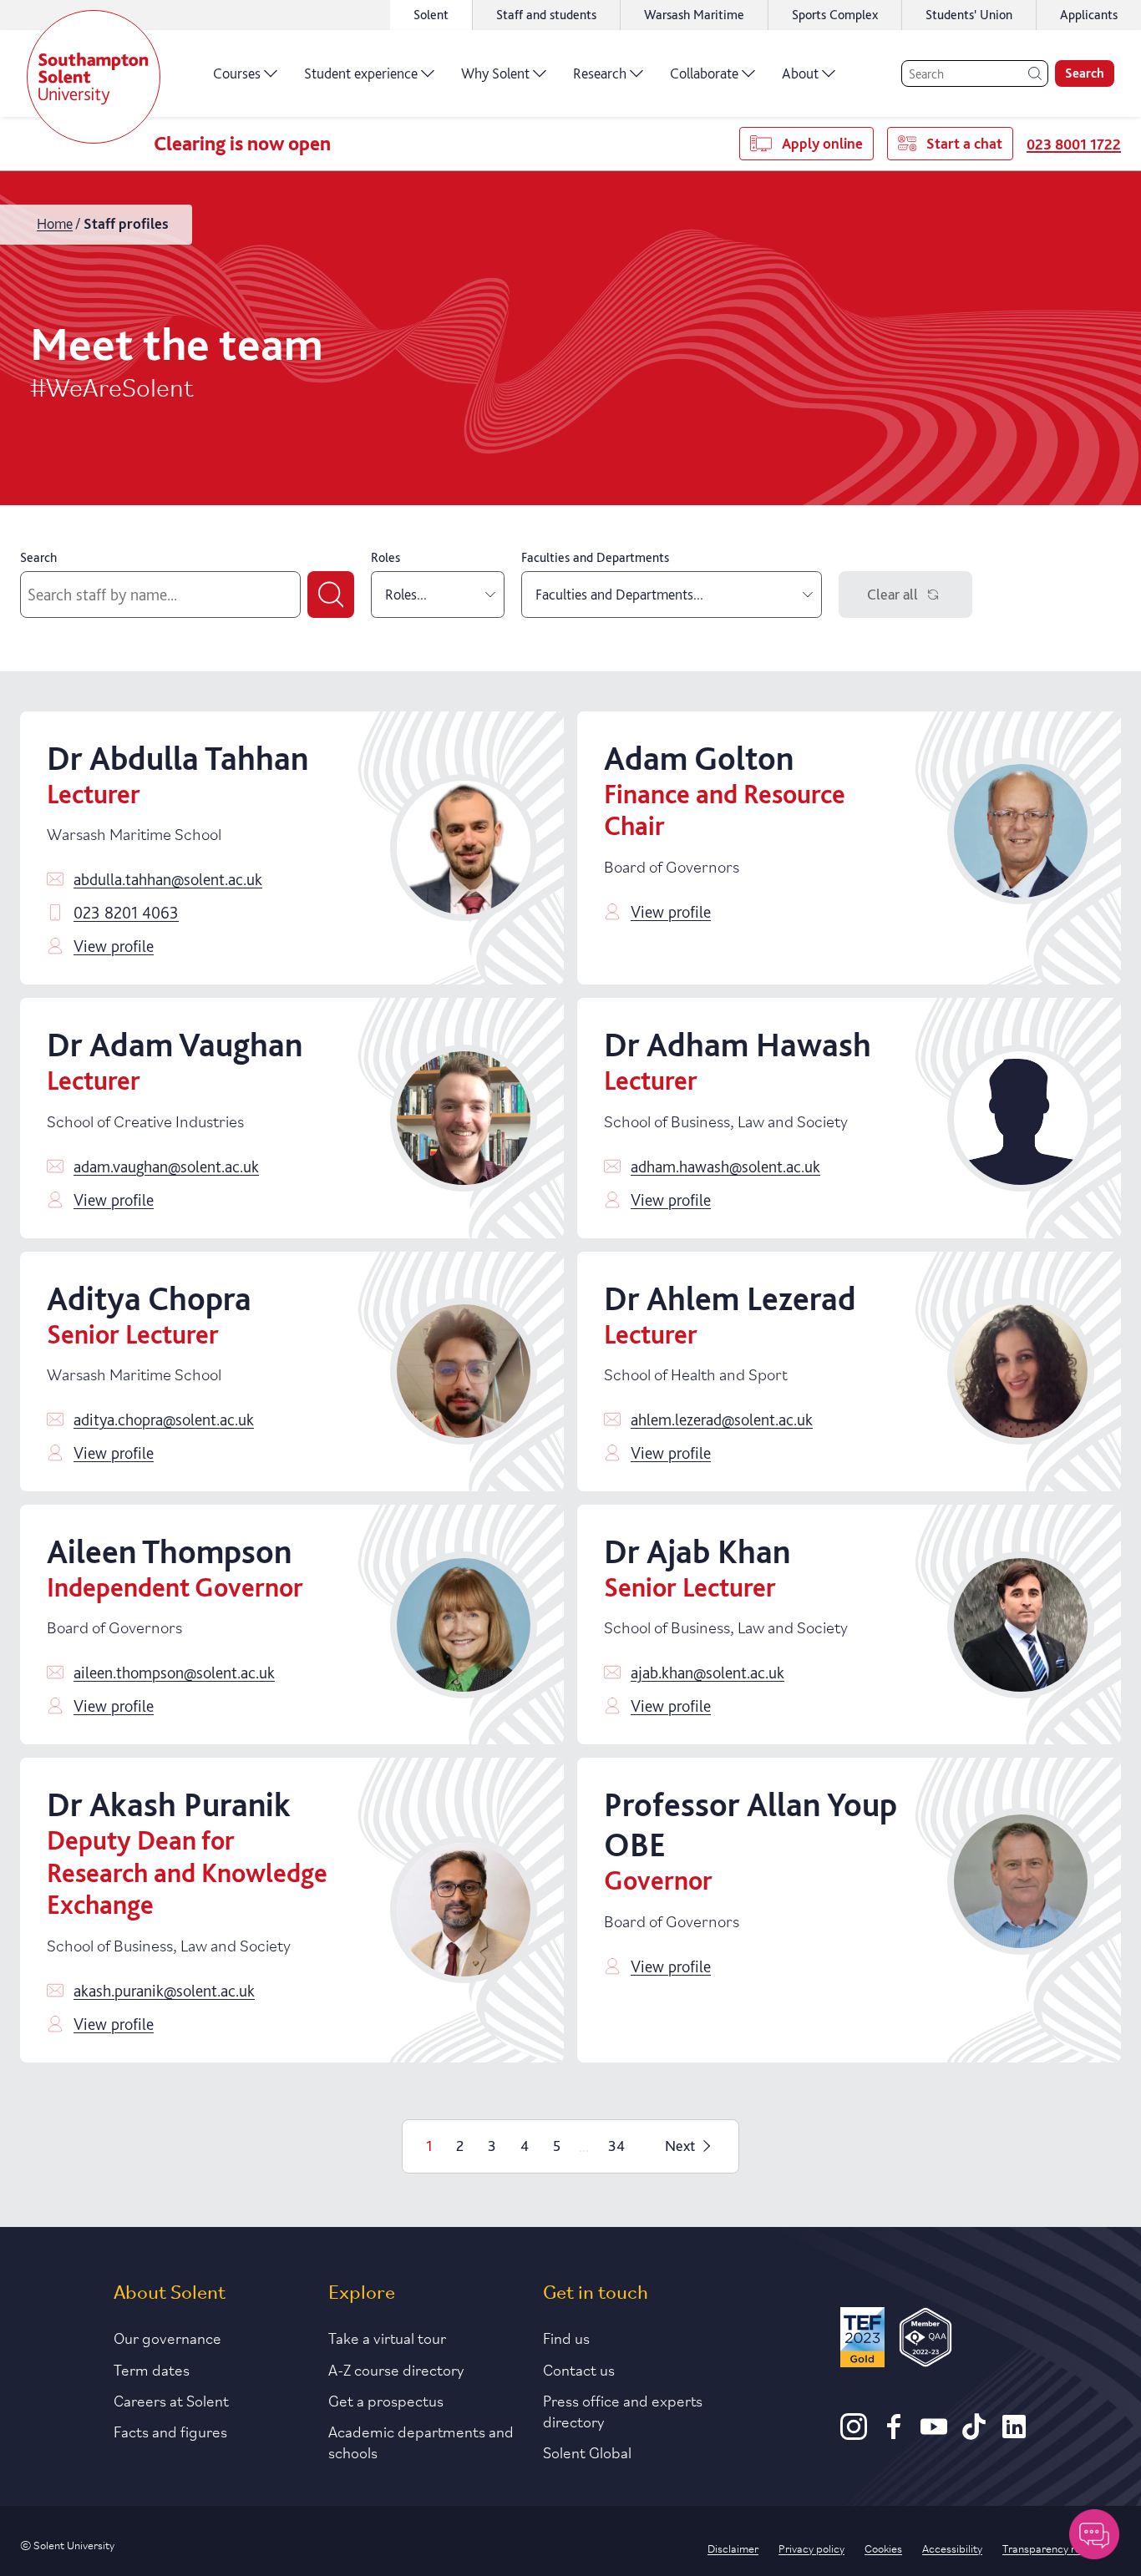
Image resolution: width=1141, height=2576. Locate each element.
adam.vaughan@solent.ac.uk (166, 1167)
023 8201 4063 (126, 913)
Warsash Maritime (694, 15)
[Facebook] (894, 2434)
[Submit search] (331, 595)
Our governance (167, 2337)
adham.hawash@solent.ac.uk (725, 1167)
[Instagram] (854, 2434)
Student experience (361, 73)
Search (1085, 73)
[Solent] (94, 77)
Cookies (883, 2548)
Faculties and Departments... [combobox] (619, 594)
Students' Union (969, 15)
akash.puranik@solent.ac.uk (164, 1991)
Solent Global (587, 2452)
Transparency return (1052, 2548)
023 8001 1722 (1074, 144)
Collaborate (704, 73)
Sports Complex (835, 15)
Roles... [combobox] (406, 594)
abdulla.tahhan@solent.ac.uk (168, 879)
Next (680, 2146)
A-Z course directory (396, 2369)
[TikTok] (974, 2434)
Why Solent (495, 73)
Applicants (1089, 15)
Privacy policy (811, 2548)
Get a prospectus (386, 2400)
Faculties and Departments (595, 557)
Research (600, 73)
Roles (385, 557)
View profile (114, 946)
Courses (237, 73)
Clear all (893, 594)
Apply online (822, 143)
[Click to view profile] (464, 848)
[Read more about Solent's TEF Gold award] (862, 2340)
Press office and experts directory (623, 2410)
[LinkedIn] (1014, 2434)
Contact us (579, 2369)
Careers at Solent (171, 2400)
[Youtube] (934, 2434)
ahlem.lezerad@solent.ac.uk (722, 1420)
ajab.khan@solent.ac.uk (707, 1673)
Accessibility (952, 2548)
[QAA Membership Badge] (926, 2340)
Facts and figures (170, 2431)
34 (616, 2146)
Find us (566, 2337)
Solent (431, 15)
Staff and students (546, 15)
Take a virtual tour (387, 2337)
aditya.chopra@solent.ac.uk (164, 1420)
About (800, 73)
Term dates (152, 2369)
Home (55, 223)
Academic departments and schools (421, 2441)
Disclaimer (733, 2548)
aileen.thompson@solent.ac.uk (174, 1673)
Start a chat (964, 143)
